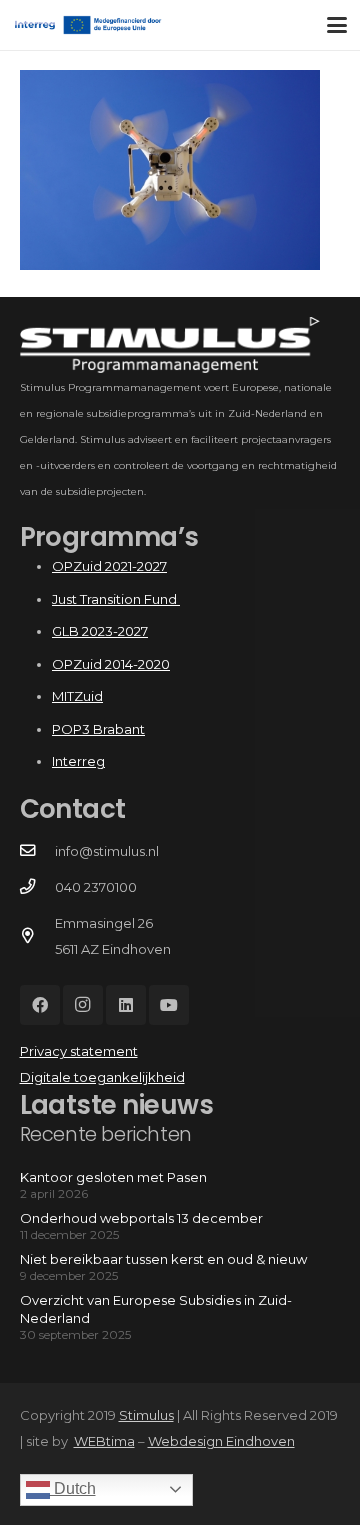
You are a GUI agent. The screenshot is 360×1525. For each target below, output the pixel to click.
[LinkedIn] (126, 1005)
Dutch (73, 1488)
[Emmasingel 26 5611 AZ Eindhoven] (37, 936)
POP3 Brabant (98, 729)
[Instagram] (83, 1005)
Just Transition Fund (116, 599)
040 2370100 (96, 887)
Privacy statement (79, 1051)
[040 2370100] (37, 887)
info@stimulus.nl (107, 851)
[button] (337, 25)
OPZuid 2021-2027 (109, 566)
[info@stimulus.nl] (37, 851)
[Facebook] (40, 1005)
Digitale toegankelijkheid (102, 1077)
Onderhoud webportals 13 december (141, 1218)
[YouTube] (169, 1005)
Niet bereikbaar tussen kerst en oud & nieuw (163, 1259)
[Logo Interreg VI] (97, 25)
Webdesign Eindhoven (221, 1441)
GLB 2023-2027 (100, 631)
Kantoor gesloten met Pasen (113, 1177)
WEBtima (104, 1441)
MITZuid (77, 696)
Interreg (78, 761)
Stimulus (146, 1415)
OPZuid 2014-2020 (111, 664)
